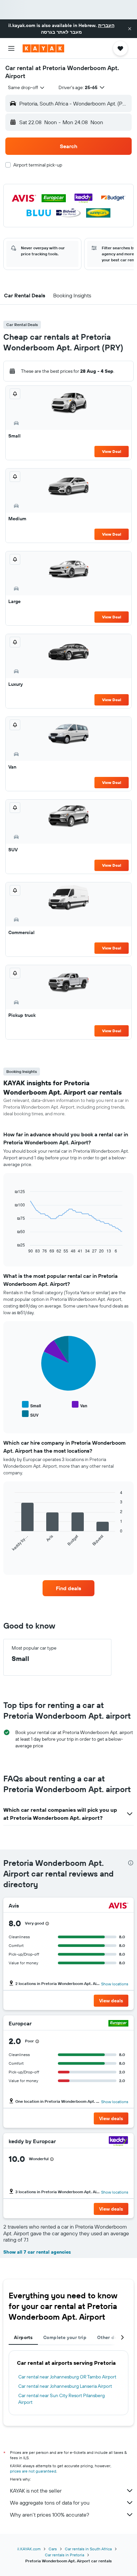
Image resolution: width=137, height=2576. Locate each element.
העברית (106, 25)
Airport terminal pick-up (38, 165)
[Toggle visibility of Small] (31, 1405)
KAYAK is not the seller (36, 2491)
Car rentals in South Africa (88, 2549)
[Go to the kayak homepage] (43, 48)
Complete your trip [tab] (65, 2337)
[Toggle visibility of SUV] (30, 1414)
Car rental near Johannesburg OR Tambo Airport (67, 2377)
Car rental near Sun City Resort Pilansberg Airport (62, 2399)
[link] (69, 1588)
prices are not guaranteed (33, 2471)
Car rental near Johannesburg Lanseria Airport (65, 2386)
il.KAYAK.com (29, 2549)
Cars (53, 2549)
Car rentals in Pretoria (65, 2555)
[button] (130, 29)
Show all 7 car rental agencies (37, 2252)
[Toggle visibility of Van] (79, 1405)
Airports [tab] (23, 2337)
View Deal (112, 451)
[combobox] (27, 87)
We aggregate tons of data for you (50, 2503)
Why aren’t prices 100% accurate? (50, 2515)
